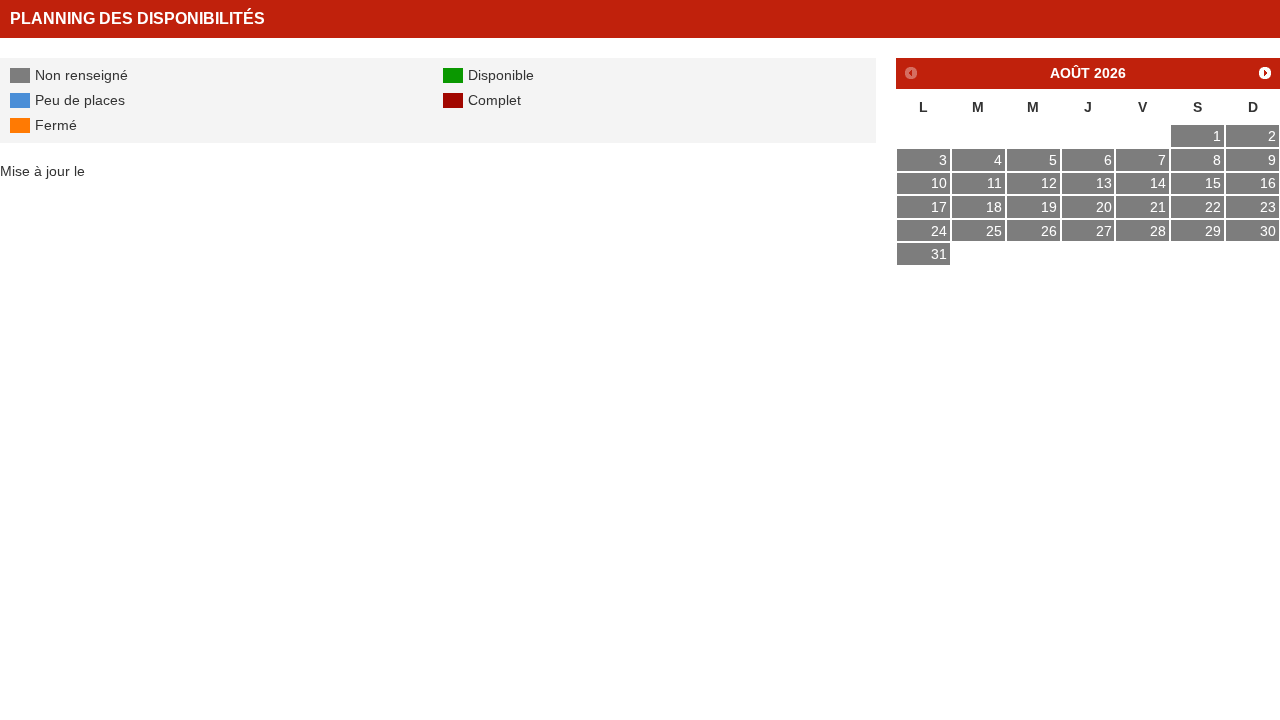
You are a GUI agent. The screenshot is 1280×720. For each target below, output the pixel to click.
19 (1049, 207)
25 (994, 231)
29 (1213, 231)
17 (939, 207)
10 (939, 183)
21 (1158, 207)
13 (1104, 183)
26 (1049, 231)
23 (1268, 207)
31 (939, 254)
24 (939, 231)
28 (1158, 231)
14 (1158, 183)
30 (1268, 231)
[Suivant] (1265, 72)
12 (1049, 183)
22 (1213, 207)
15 (1213, 183)
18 (994, 207)
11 (994, 183)
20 (1104, 207)
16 (1268, 183)
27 (1104, 231)
